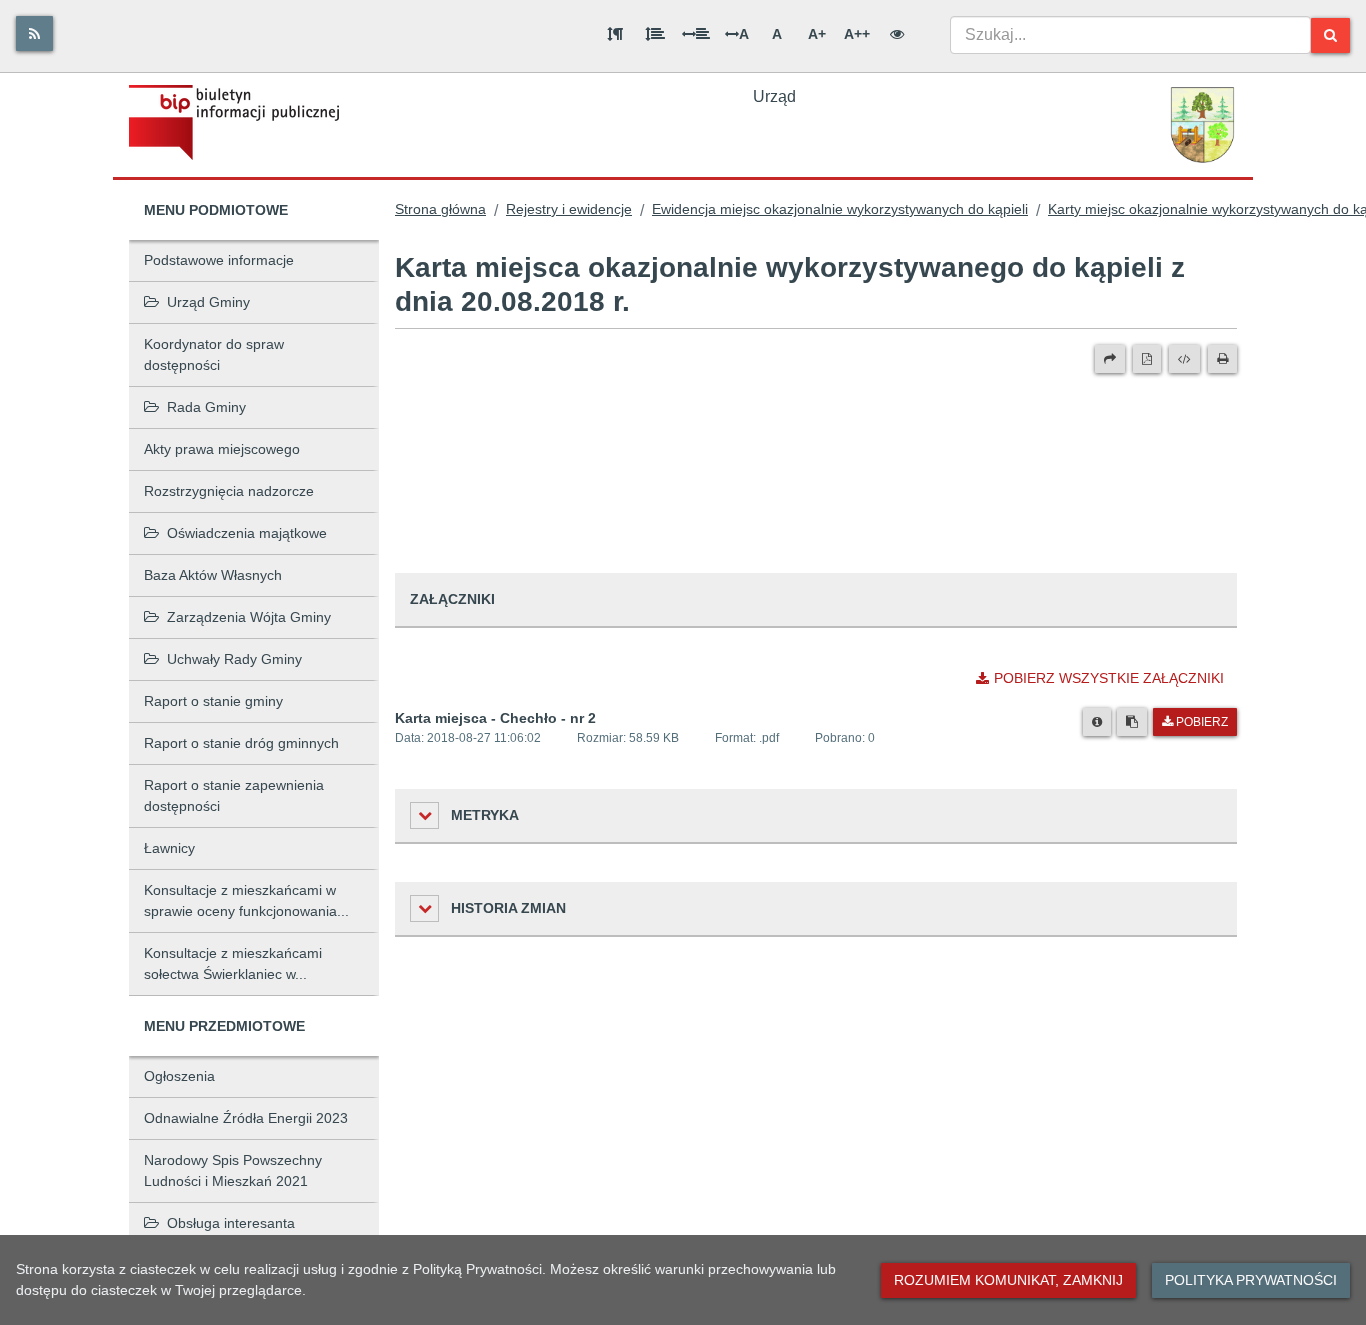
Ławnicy (169, 848)
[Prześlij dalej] (1110, 359)
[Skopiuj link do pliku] (1132, 722)
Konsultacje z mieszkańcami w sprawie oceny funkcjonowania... (246, 900)
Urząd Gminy (208, 302)
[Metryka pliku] (1097, 722)
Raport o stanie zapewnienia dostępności (234, 795)
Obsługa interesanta (231, 1223)
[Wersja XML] (1184, 359)
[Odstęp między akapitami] (615, 34)
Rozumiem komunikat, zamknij (1008, 1280)
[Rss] (34, 33)
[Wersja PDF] (1147, 359)
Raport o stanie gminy (213, 701)
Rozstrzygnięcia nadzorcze (229, 491)
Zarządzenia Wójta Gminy (249, 617)
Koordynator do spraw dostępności (214, 354)
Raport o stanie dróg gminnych (241, 743)
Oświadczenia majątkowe (247, 533)
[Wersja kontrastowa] (897, 34)
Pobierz (1202, 722)
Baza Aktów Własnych (213, 575)
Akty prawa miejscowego (222, 449)
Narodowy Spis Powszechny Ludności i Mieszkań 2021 (233, 1170)
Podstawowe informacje (219, 260)
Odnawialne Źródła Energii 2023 (246, 1118)
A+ (817, 34)
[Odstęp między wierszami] (655, 34)
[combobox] (1130, 35)
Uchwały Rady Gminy (234, 659)
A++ (857, 34)
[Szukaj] (1330, 35)
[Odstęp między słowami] (696, 34)
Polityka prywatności (1251, 1280)
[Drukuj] (1222, 359)
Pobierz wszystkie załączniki (1109, 678)
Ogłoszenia (179, 1076)
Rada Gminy (206, 407)
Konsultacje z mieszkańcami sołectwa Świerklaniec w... (233, 963)
